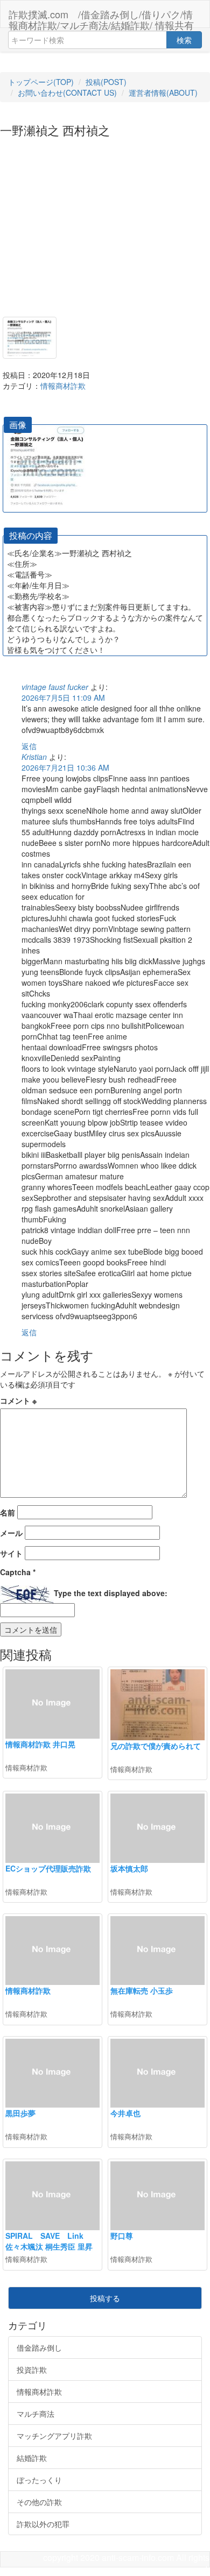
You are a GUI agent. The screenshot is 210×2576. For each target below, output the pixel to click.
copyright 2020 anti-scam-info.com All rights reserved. (126, 2564)
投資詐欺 (32, 2369)
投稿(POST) (106, 82)
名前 (8, 1512)
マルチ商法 (36, 2414)
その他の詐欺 (39, 2502)
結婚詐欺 (32, 2458)
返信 (29, 746)
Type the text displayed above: (111, 1593)
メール (11, 1533)
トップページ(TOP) (41, 82)
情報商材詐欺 (63, 386)
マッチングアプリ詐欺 (54, 2436)
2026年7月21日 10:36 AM (65, 767)
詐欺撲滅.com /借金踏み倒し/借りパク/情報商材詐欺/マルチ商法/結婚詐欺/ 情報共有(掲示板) (101, 17)
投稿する (105, 2298)
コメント (18, 1400)
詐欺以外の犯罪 (43, 2524)
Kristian (34, 757)
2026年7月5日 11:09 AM (63, 698)
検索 (184, 40)
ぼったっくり (39, 2480)
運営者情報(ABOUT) (163, 92)
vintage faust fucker (55, 687)
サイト (11, 1553)
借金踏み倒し (39, 2347)
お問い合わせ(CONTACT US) (67, 92)
